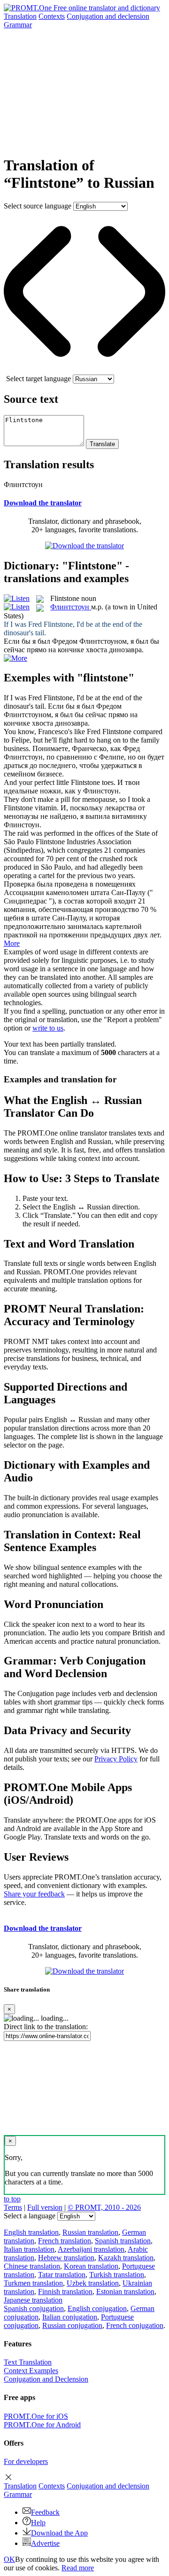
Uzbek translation (93, 2283)
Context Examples (31, 2371)
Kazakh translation (126, 2258)
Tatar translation (62, 2275)
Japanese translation (33, 2300)
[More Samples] (15, 658)
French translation (65, 2241)
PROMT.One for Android (42, 2425)
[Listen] (17, 598)
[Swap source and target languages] (84, 370)
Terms (13, 2207)
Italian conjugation (70, 2317)
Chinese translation (32, 2266)
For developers (26, 2461)
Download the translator (43, 503)
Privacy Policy (116, 1759)
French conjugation (135, 2325)
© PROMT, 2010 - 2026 (104, 2207)
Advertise (45, 2543)
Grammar (18, 25)
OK (9, 2559)
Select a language (30, 2216)
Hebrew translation (66, 2258)
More (12, 943)
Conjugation (108, 16)
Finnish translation (65, 2292)
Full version (45, 2207)
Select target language (38, 379)
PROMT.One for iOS (36, 2416)
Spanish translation (123, 2241)
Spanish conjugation (34, 2308)
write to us (48, 1028)
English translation (31, 2232)
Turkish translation (117, 2275)
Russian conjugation (72, 2325)
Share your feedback (34, 1894)
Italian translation (29, 2249)
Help (38, 2523)
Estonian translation (125, 2292)
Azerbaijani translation (91, 2249)
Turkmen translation (33, 2283)
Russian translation (90, 2232)
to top (12, 2199)
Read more (78, 2568)
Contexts (52, 16)
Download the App (59, 2533)
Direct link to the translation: (46, 2027)
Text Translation (28, 2362)
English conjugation (97, 2308)
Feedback (45, 2512)
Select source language (38, 206)
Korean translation (91, 2266)
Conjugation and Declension (46, 2379)
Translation (20, 16)
